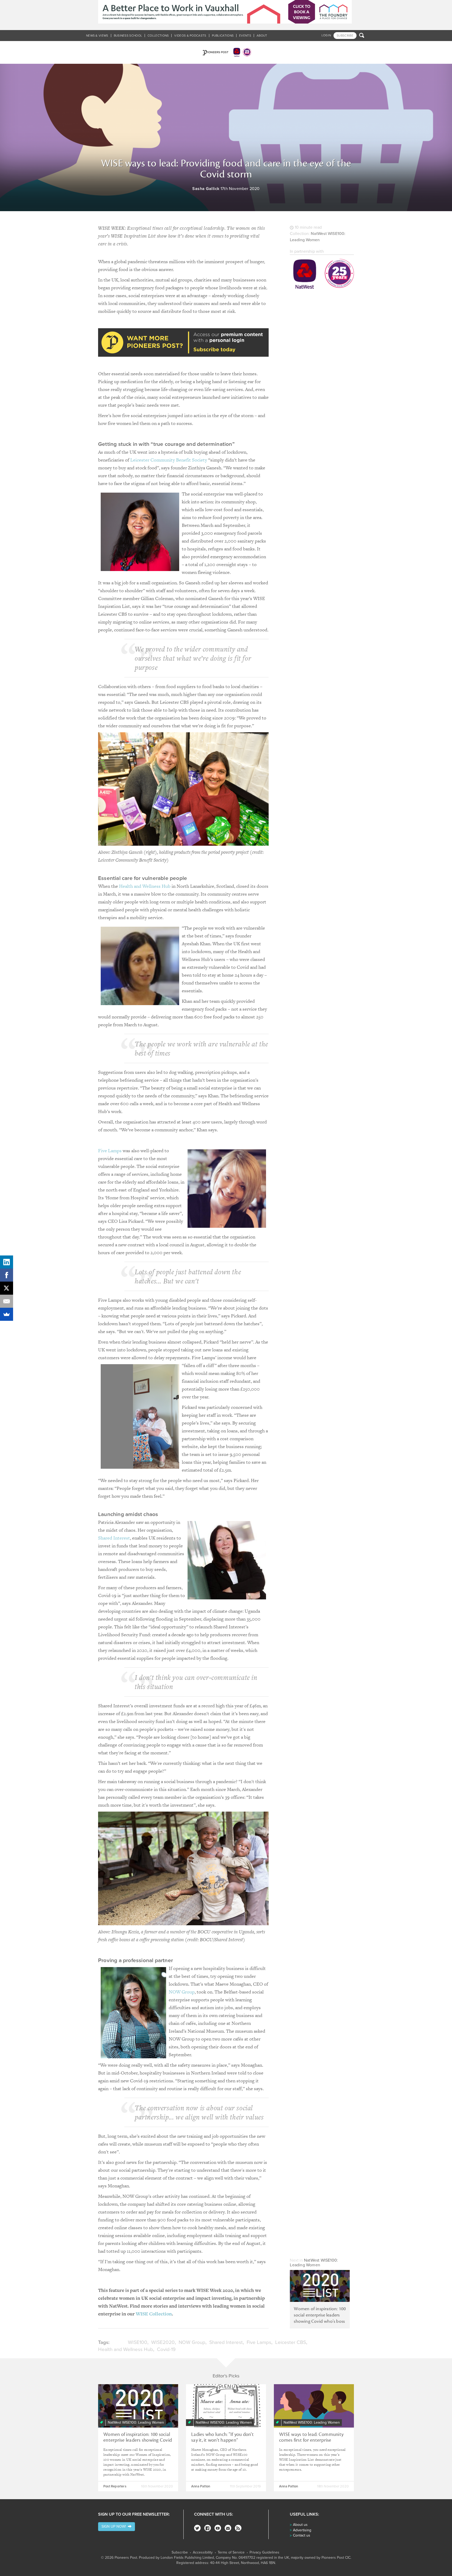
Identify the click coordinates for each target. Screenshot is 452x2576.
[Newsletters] (228, 2528)
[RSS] (238, 2528)
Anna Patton (201, 2486)
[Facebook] (208, 2528)
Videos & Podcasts (190, 36)
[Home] (226, 52)
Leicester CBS (291, 2342)
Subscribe (180, 2552)
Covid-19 (166, 2349)
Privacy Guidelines (264, 2552)
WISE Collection (154, 2314)
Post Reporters (115, 2486)
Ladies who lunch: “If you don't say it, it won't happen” (222, 2437)
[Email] (7, 1301)
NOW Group (182, 1992)
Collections (158, 36)
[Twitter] (197, 2528)
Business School (128, 36)
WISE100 (138, 2342)
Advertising (302, 2530)
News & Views (97, 36)
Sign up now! (115, 2526)
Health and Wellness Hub (145, 886)
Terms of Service (231, 2552)
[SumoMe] (7, 1314)
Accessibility (203, 2552)
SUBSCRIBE (345, 36)
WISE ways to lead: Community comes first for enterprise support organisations (311, 2440)
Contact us (302, 2535)
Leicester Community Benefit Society (169, 460)
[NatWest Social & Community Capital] (322, 275)
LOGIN (326, 35)
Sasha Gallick (206, 189)
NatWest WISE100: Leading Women (314, 2263)
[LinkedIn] (7, 1262)
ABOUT (262, 36)
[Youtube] (218, 2528)
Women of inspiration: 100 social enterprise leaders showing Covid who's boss (320, 2315)
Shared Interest (114, 1538)
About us (300, 2525)
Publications (223, 36)
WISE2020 (163, 2342)
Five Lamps (110, 1151)
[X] (7, 1288)
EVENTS (245, 36)
